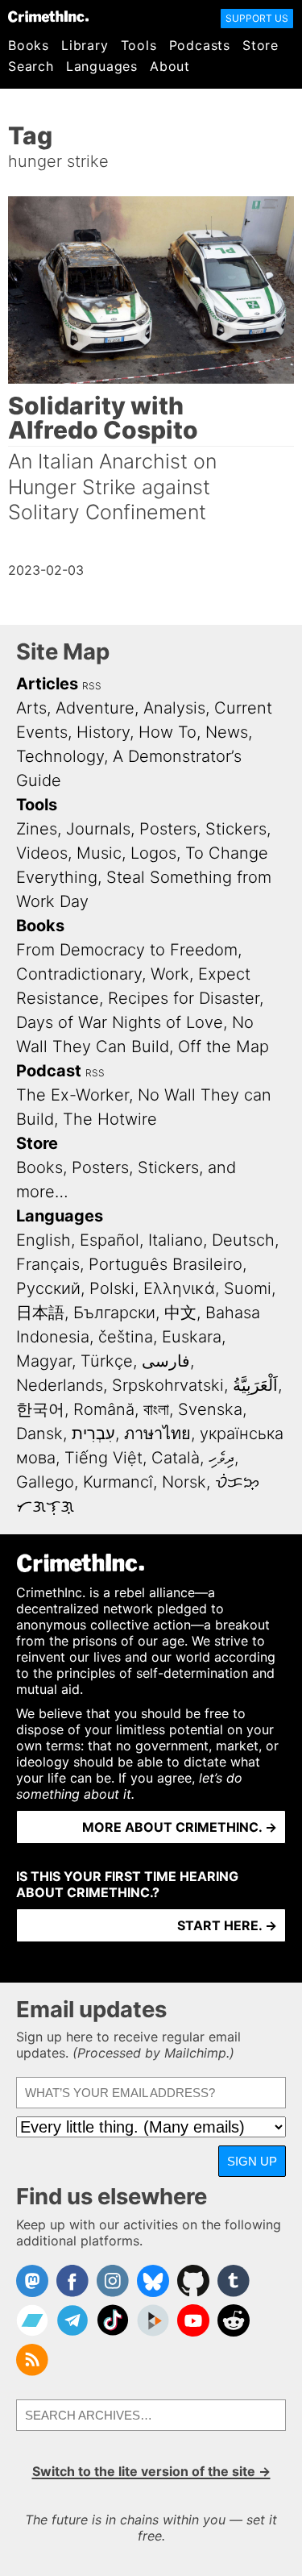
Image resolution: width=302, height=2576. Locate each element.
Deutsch (243, 1240)
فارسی (166, 1361)
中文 (180, 1313)
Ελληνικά (179, 1288)
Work (170, 974)
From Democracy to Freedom (127, 950)
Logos (153, 853)
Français (48, 1264)
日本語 (40, 1313)
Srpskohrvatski (168, 1385)
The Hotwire (110, 1119)
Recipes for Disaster (184, 998)
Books (29, 45)
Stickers (236, 829)
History (103, 732)
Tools (139, 45)
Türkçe (107, 1361)
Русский (48, 1288)
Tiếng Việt (103, 1458)
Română (104, 1409)
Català (176, 1458)
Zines (37, 829)
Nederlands (60, 1385)
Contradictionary (79, 974)
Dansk (39, 1434)
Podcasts (200, 45)
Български (114, 1313)
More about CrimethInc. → (180, 1827)
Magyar (44, 1361)
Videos (42, 853)
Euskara (192, 1337)
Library (85, 45)
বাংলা (156, 1409)
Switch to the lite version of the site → (151, 2471)
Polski (112, 1288)
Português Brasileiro (165, 1264)
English (43, 1240)
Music (99, 853)
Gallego (45, 1482)
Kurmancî (118, 1482)
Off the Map (223, 1047)
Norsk (184, 1482)
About (170, 66)
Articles (47, 684)
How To (168, 732)
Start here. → (227, 1925)
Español (110, 1240)
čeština (126, 1337)
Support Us (257, 18)
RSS (92, 686)
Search (31, 66)
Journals (98, 829)
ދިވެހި (221, 1458)
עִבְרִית (93, 1434)
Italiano (176, 1240)
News (227, 732)
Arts (31, 708)
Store (261, 45)
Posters (168, 829)
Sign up (252, 2161)
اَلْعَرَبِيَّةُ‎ (255, 1385)
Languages (102, 66)
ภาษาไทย (157, 1434)
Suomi (248, 1288)
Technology (60, 756)
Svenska (210, 1409)
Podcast (49, 1071)
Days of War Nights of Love (120, 1022)
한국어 (40, 1409)
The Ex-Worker (72, 1095)
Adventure (95, 708)
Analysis (174, 708)
